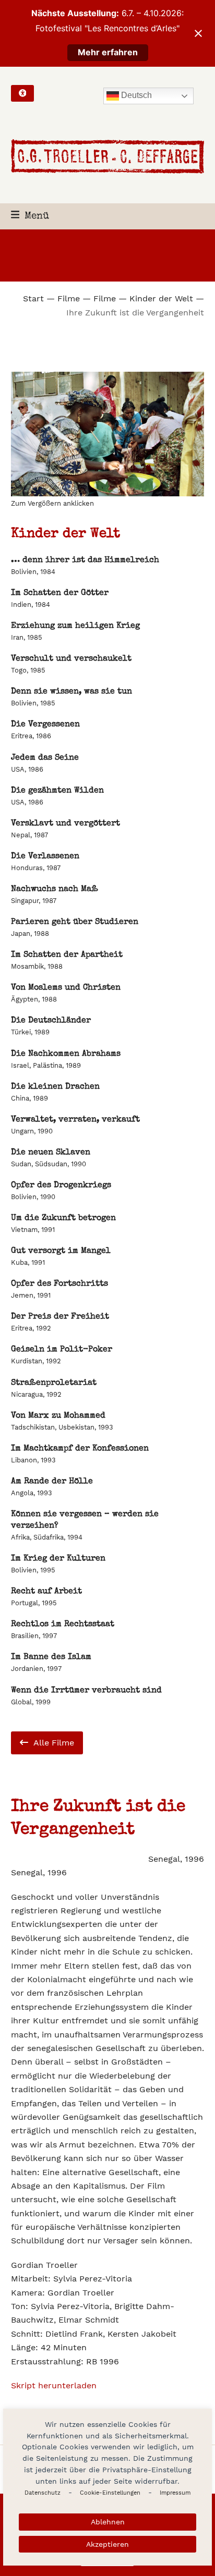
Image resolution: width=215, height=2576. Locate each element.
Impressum (175, 2493)
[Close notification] (198, 33)
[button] (30, 217)
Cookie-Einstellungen (110, 2493)
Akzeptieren (107, 2544)
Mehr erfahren (108, 52)
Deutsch (135, 95)
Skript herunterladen (54, 2385)
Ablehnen (108, 2522)
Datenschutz (43, 2493)
